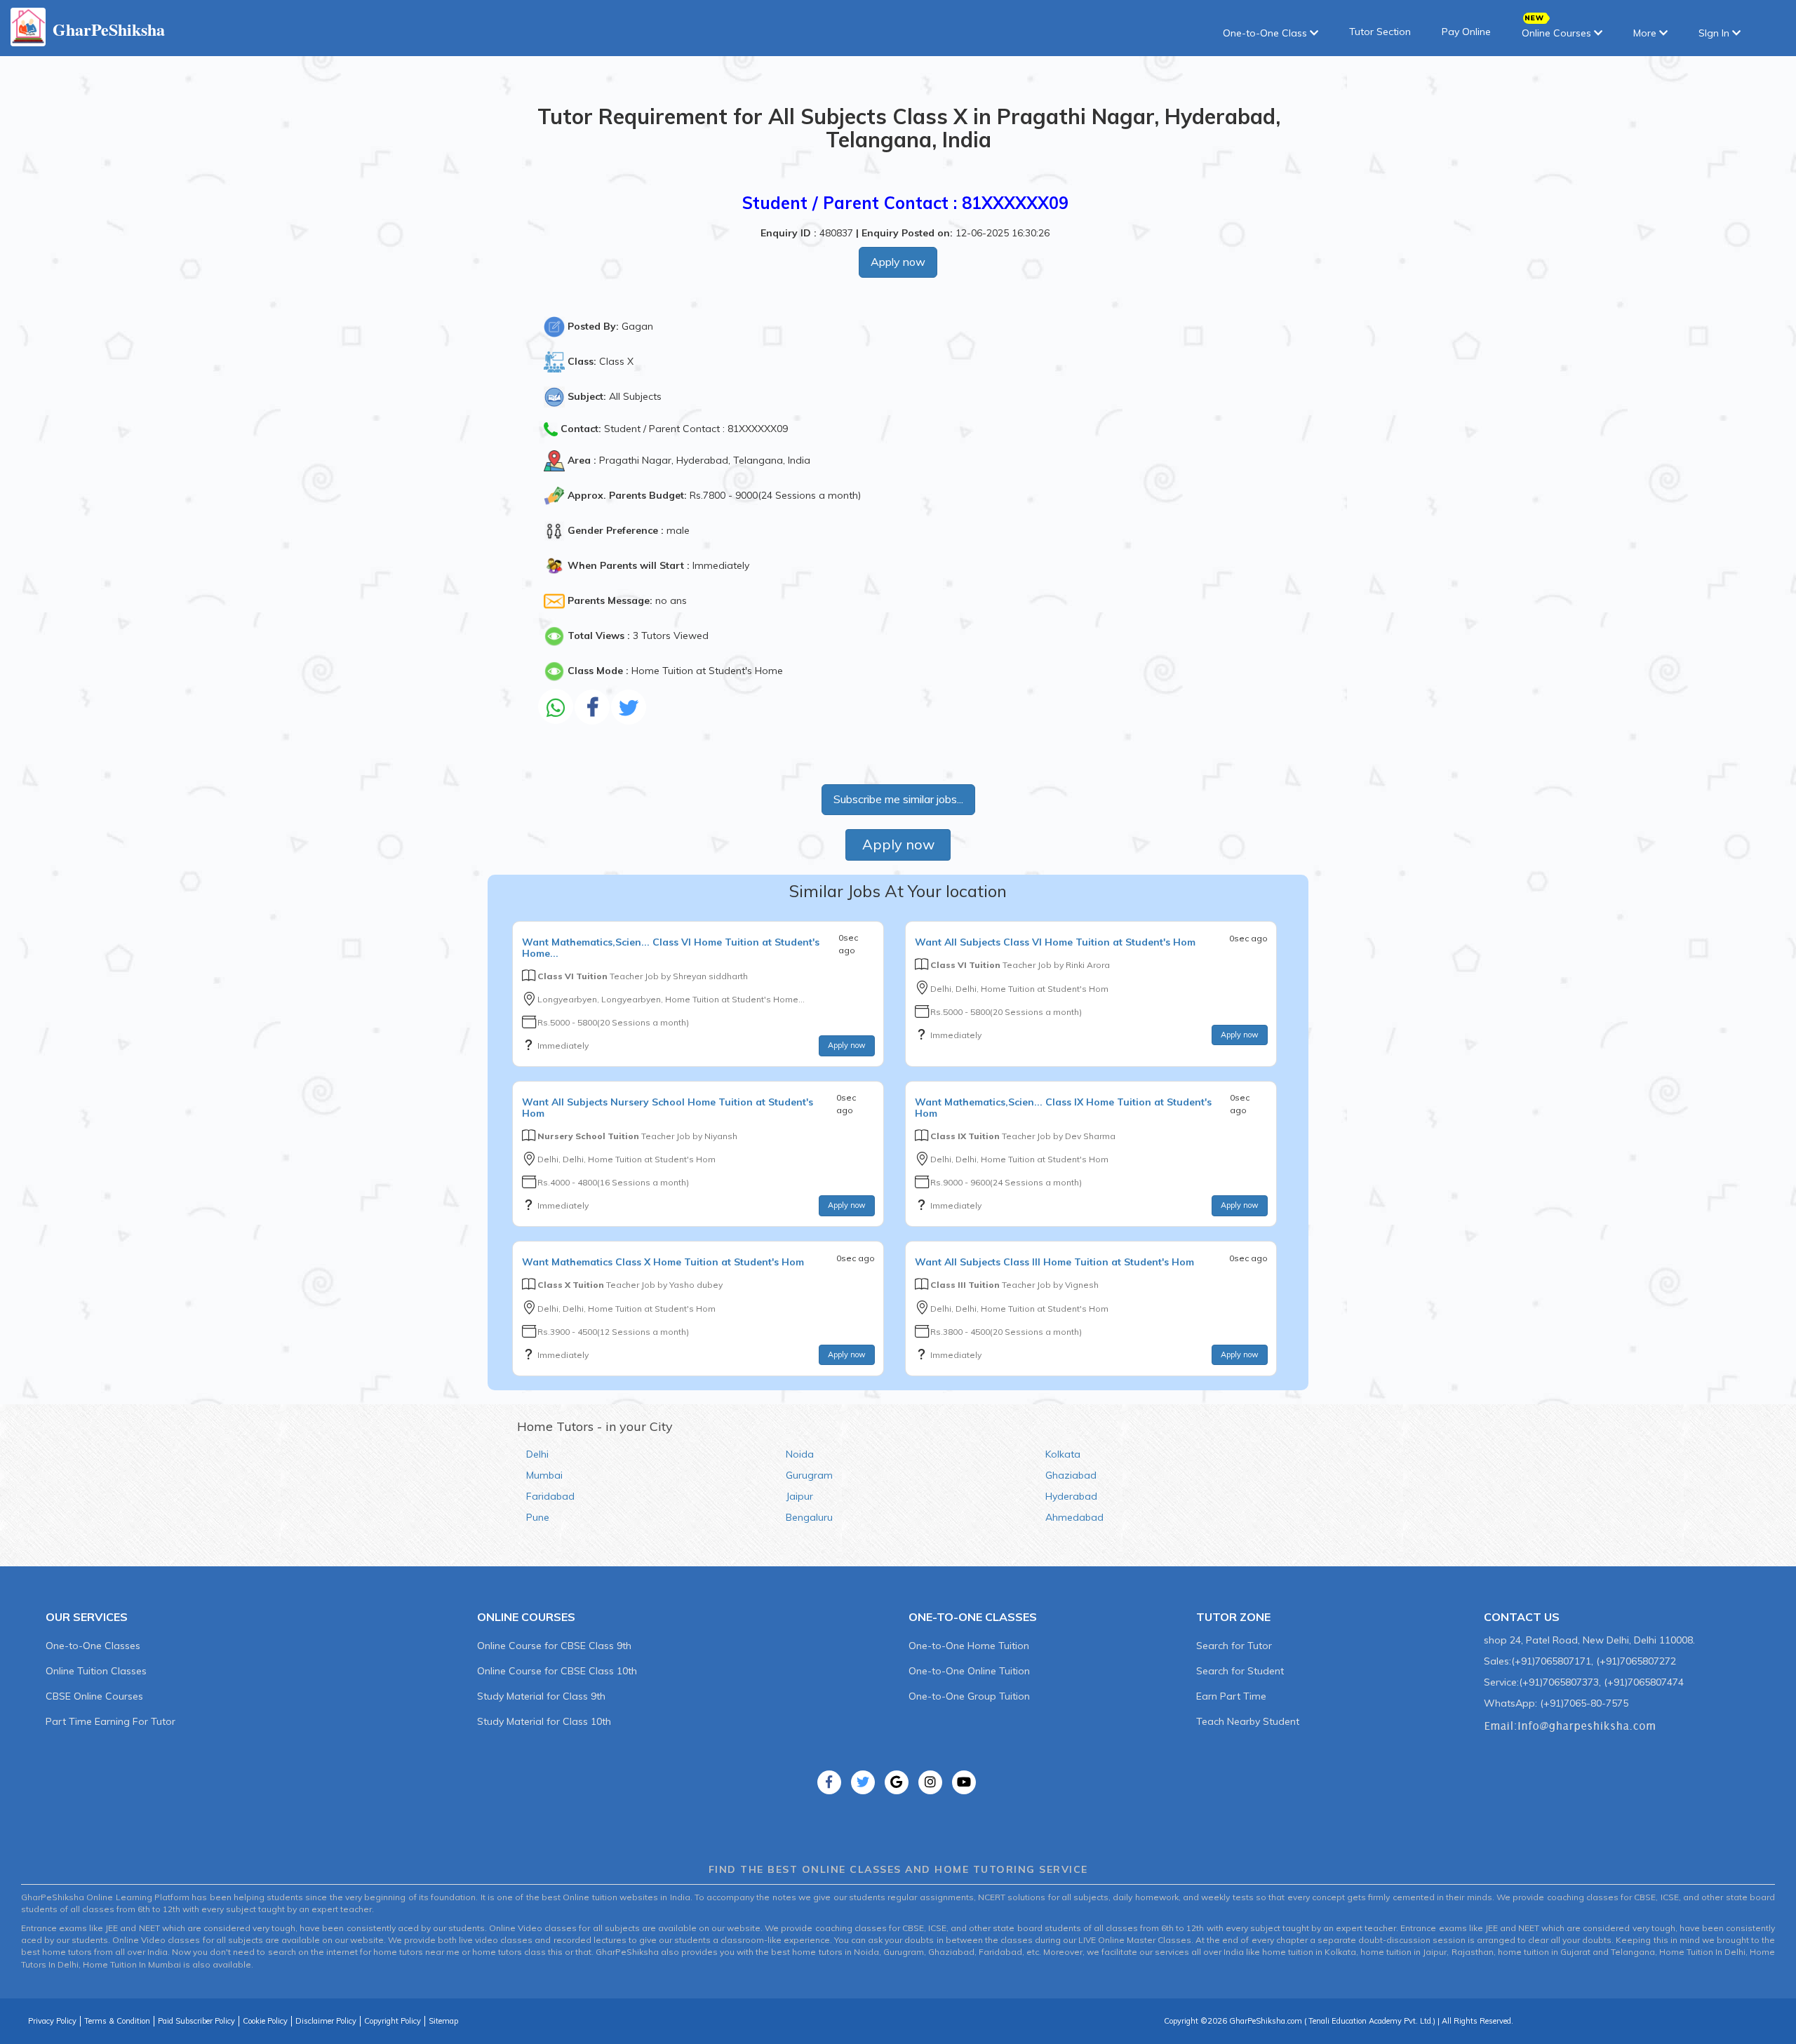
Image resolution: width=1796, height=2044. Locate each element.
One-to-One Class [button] (1266, 33)
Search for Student (1240, 1671)
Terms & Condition (117, 2021)
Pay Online (1466, 32)
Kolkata (1063, 1454)
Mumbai (544, 1475)
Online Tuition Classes (96, 1671)
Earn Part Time (1231, 1696)
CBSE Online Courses (94, 1696)
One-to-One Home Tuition (969, 1646)
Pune (538, 1517)
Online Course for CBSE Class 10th (557, 1671)
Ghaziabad (1071, 1475)
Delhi (537, 1454)
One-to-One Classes (93, 1646)
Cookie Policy (265, 2021)
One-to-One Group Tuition (969, 1696)
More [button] (1646, 33)
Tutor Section (1380, 32)
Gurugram (809, 1475)
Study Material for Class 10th (544, 1721)
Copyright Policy (393, 2021)
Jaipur (799, 1496)
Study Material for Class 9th (541, 1696)
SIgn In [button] (1715, 33)
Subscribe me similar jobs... (898, 799)
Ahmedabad (1074, 1517)
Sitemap (443, 2021)
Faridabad (550, 1496)
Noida (800, 1454)
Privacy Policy (52, 2021)
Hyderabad (1071, 1496)
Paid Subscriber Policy (196, 2021)
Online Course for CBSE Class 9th (554, 1646)
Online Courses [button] (1558, 33)
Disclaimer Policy (326, 2021)
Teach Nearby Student (1248, 1721)
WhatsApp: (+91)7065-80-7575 (1556, 1703)
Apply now (898, 262)
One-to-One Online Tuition (969, 1671)
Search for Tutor (1234, 1646)
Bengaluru (809, 1517)
